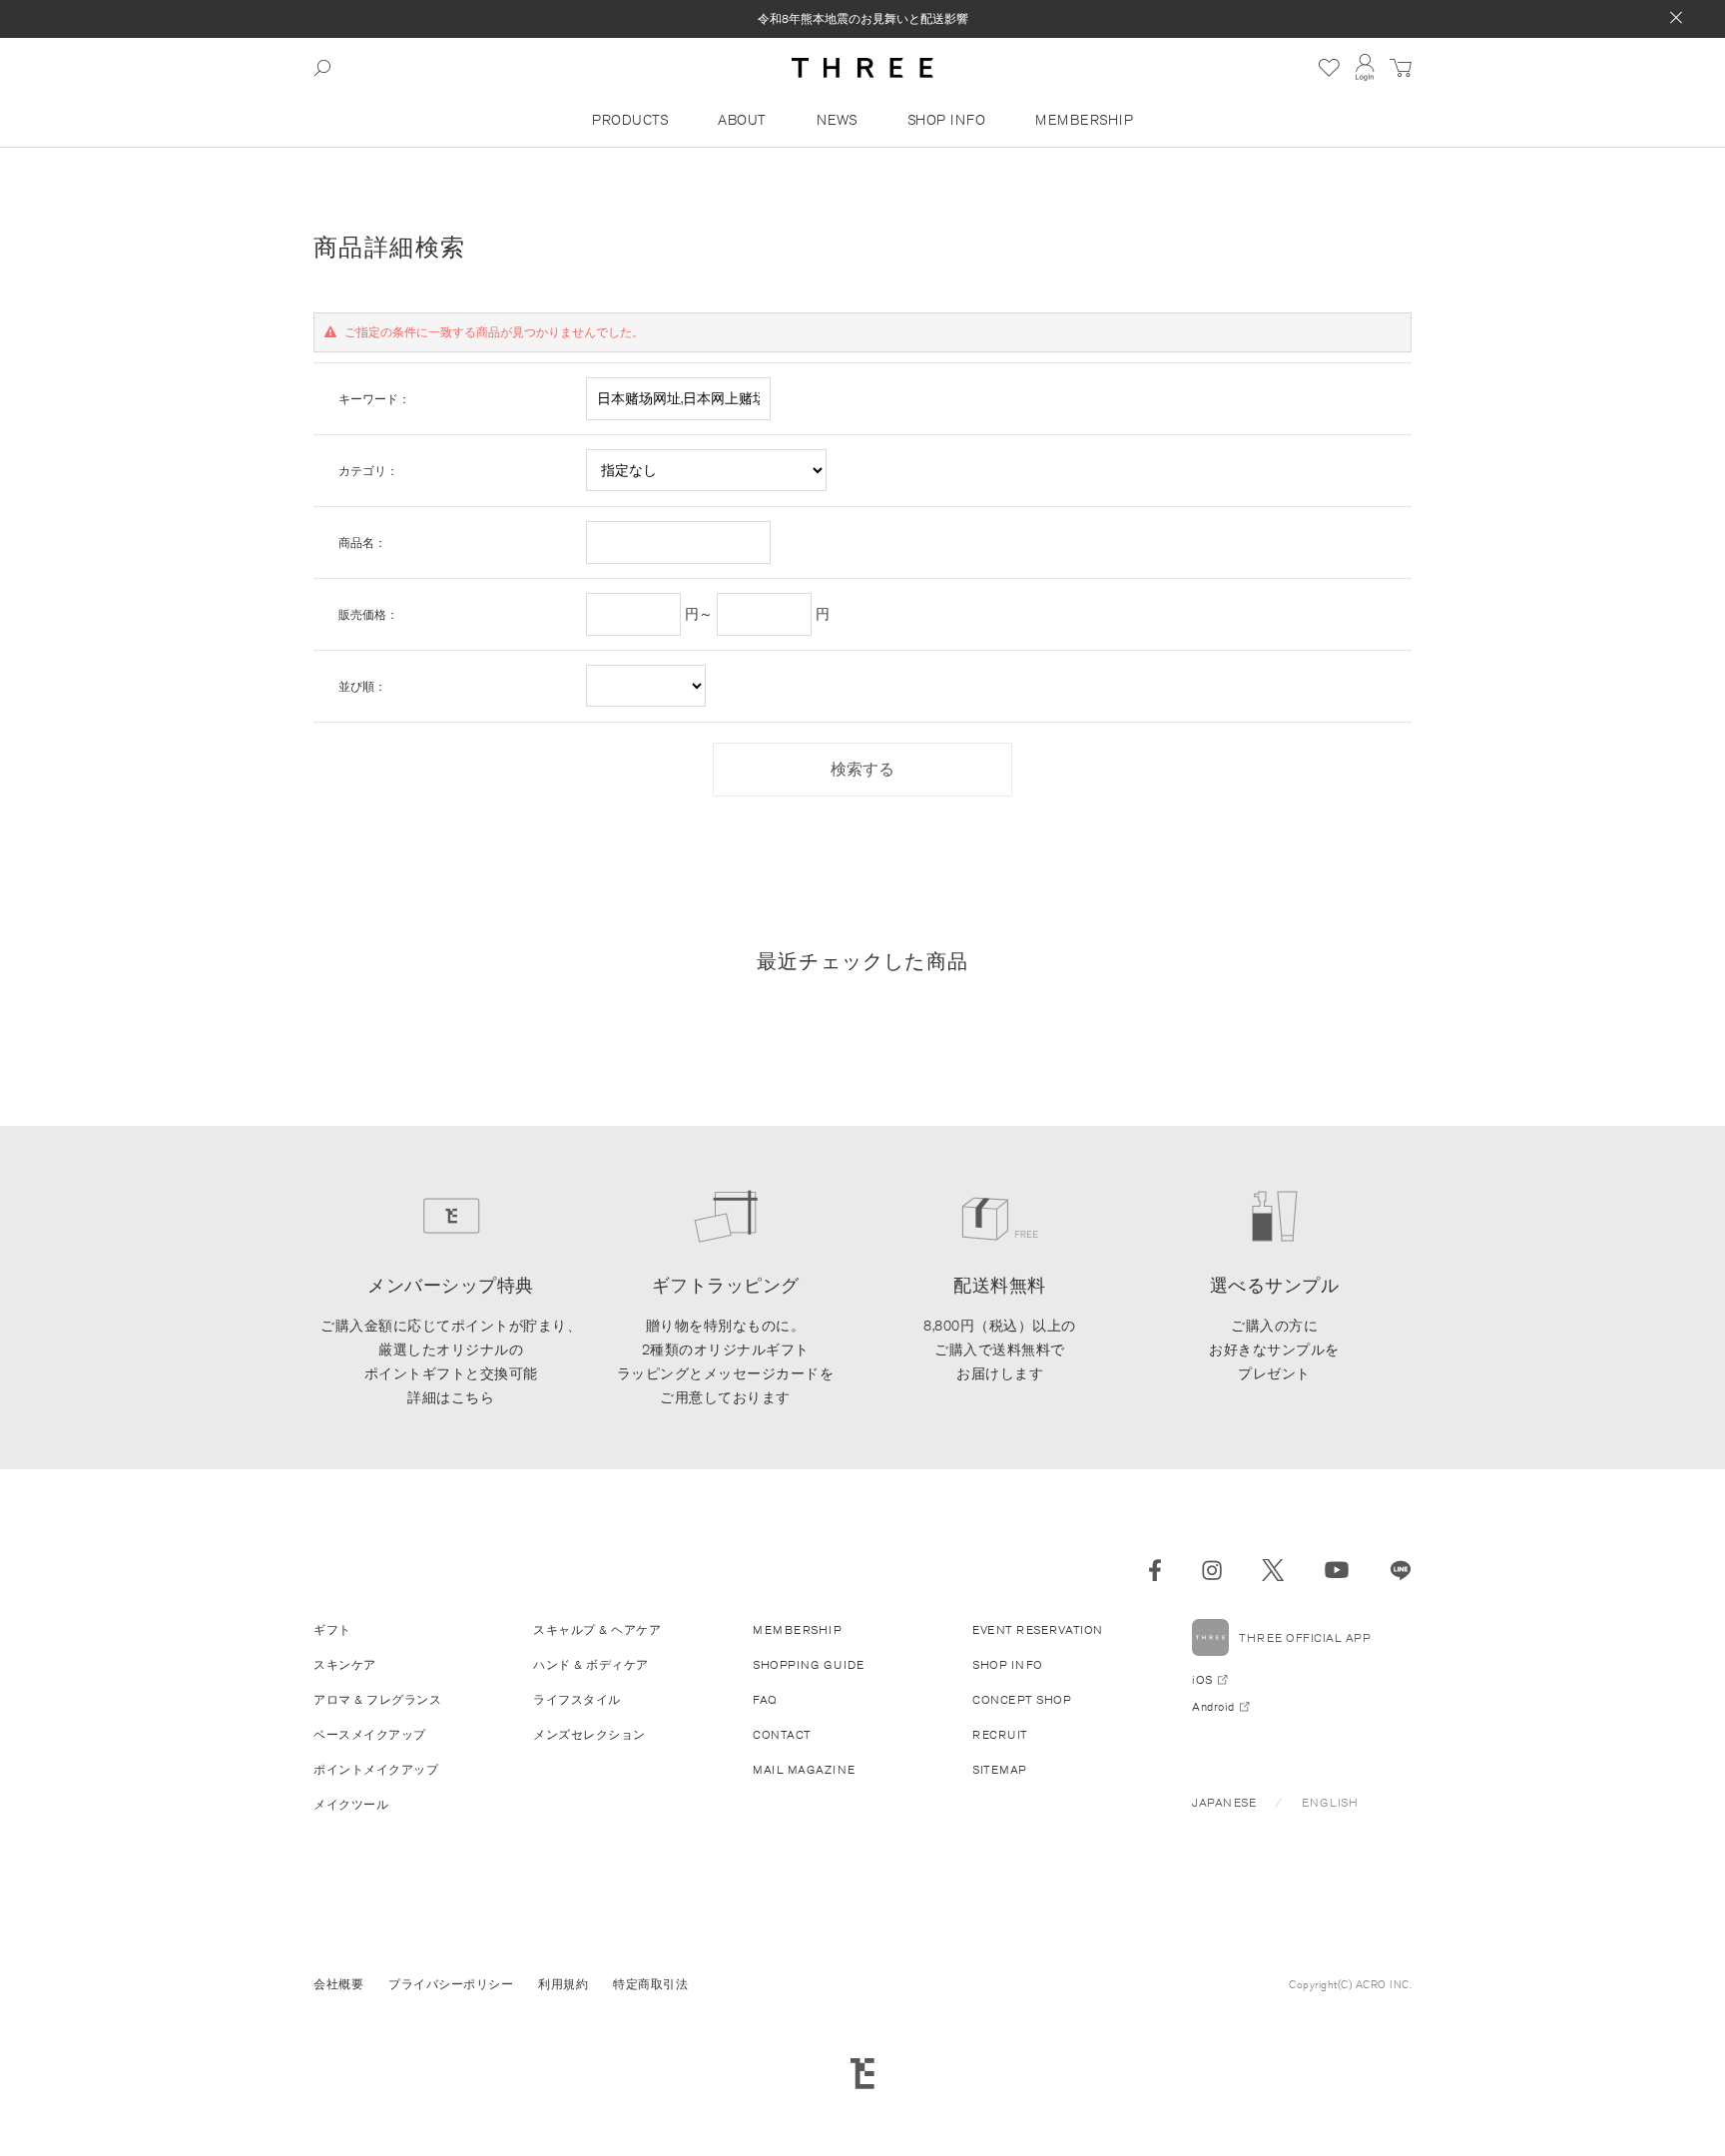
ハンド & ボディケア (591, 1664)
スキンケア (345, 1664)
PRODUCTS (630, 120)
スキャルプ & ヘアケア (597, 1629)
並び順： (362, 686)
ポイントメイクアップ (376, 1769)
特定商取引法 (650, 1984)
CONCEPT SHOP (1022, 1699)
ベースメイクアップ (370, 1734)
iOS (1202, 1679)
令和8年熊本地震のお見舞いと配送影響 (863, 18)
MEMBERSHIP (1084, 120)
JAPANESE (1224, 1802)
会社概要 (338, 1984)
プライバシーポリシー (451, 1984)
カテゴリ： (368, 471)
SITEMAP (1000, 1769)
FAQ (765, 1699)
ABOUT (742, 120)
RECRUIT (1000, 1734)
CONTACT (782, 1734)
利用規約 (563, 1984)
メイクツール (351, 1804)
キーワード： (374, 399)
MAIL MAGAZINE (804, 1769)
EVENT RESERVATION (1038, 1629)
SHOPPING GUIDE (808, 1664)
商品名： (362, 542)
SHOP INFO (947, 120)
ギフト (332, 1629)
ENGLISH (1330, 1802)
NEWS (837, 120)
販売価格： (368, 614)
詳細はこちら (451, 1397)
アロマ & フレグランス (377, 1699)
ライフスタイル (577, 1699)
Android (1213, 1706)
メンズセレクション (589, 1734)
